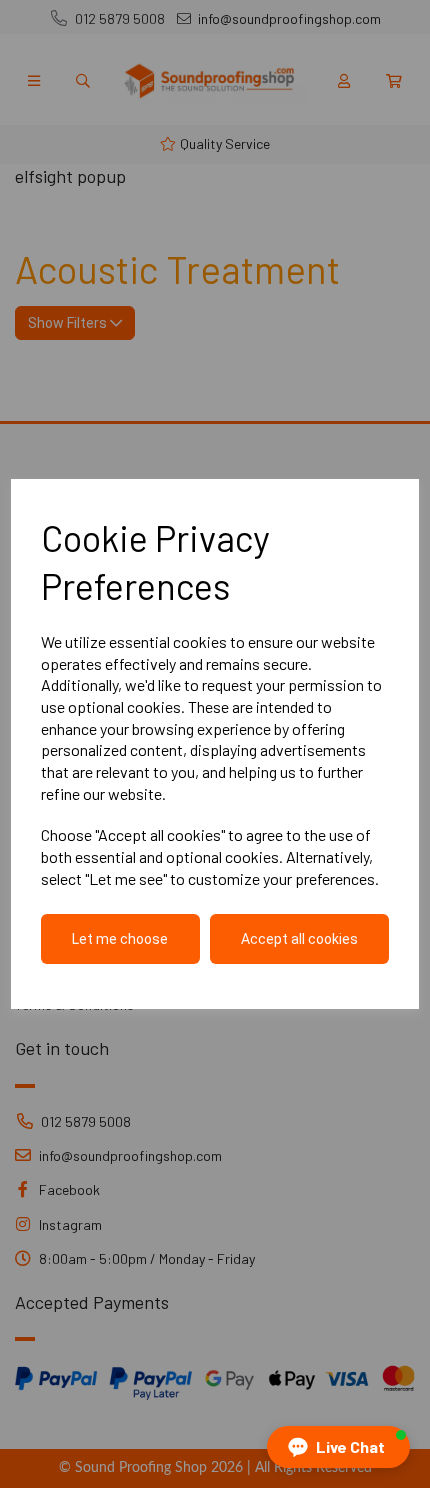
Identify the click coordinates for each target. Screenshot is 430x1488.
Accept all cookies (299, 939)
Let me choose (120, 939)
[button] (338, 1447)
